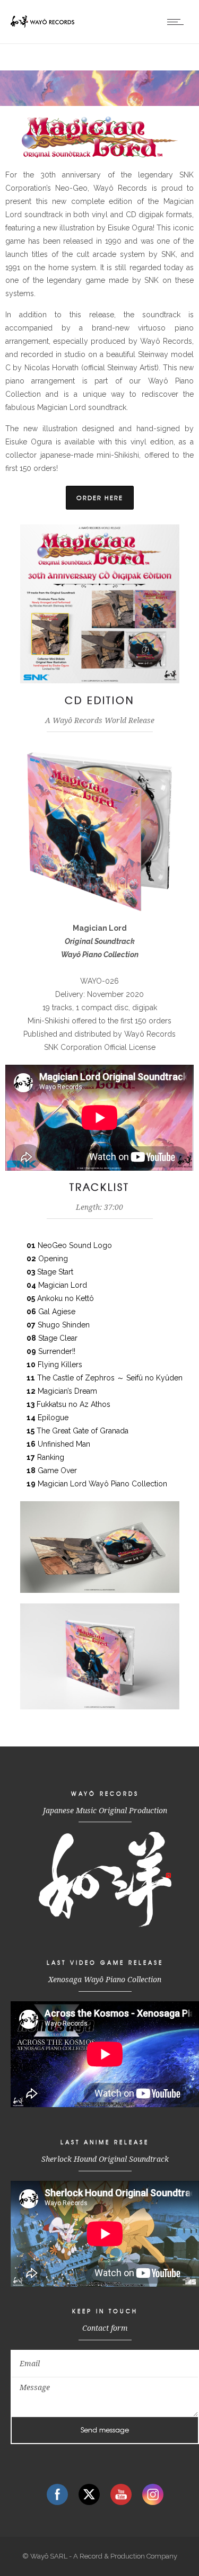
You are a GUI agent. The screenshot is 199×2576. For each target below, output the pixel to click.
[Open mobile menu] (178, 22)
